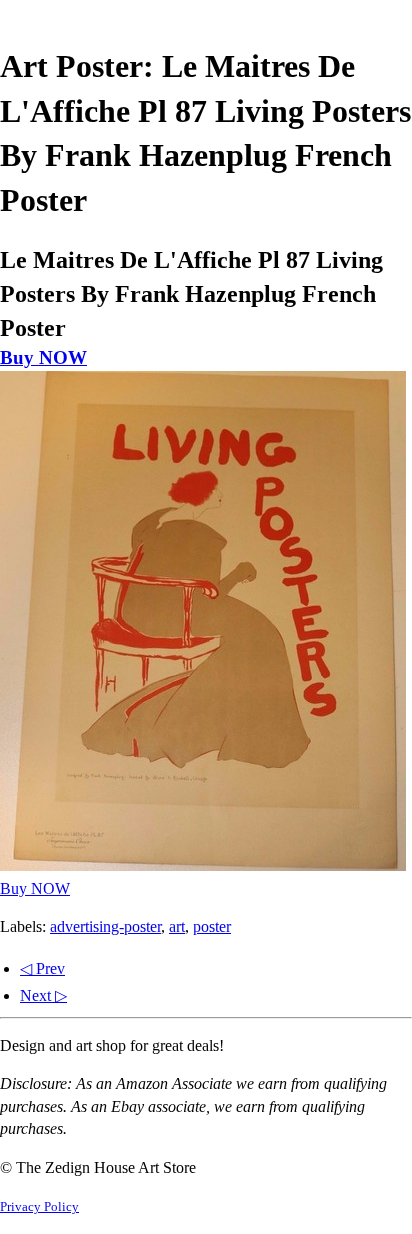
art (177, 926)
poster (212, 926)
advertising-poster (105, 926)
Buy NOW (43, 357)
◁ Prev (42, 968)
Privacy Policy (39, 1207)
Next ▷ (43, 995)
